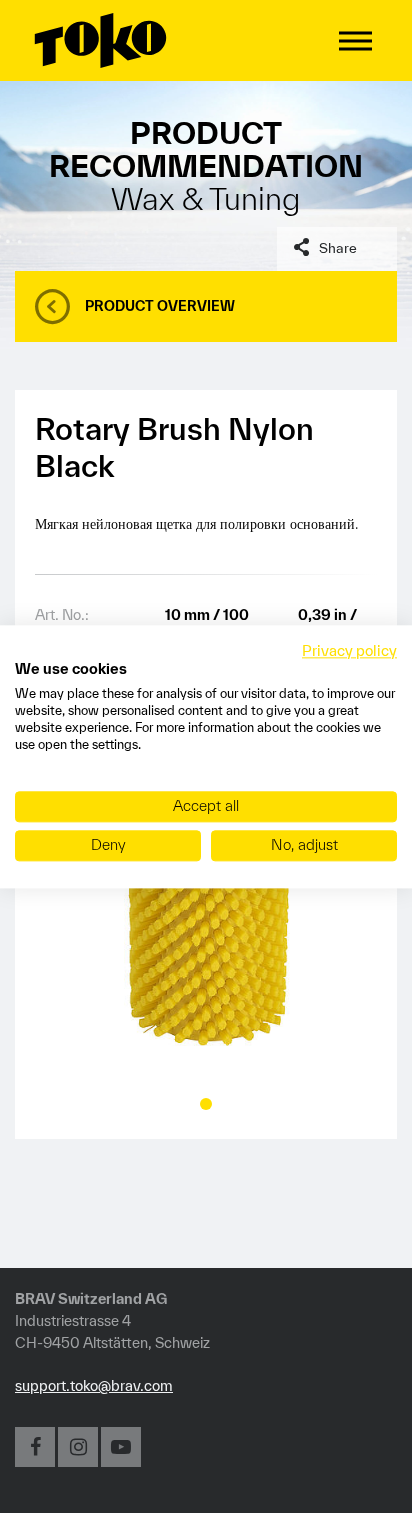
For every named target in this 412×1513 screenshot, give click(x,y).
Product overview (160, 306)
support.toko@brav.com (94, 1385)
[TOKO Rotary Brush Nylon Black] (206, 918)
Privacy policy (349, 650)
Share (338, 248)
